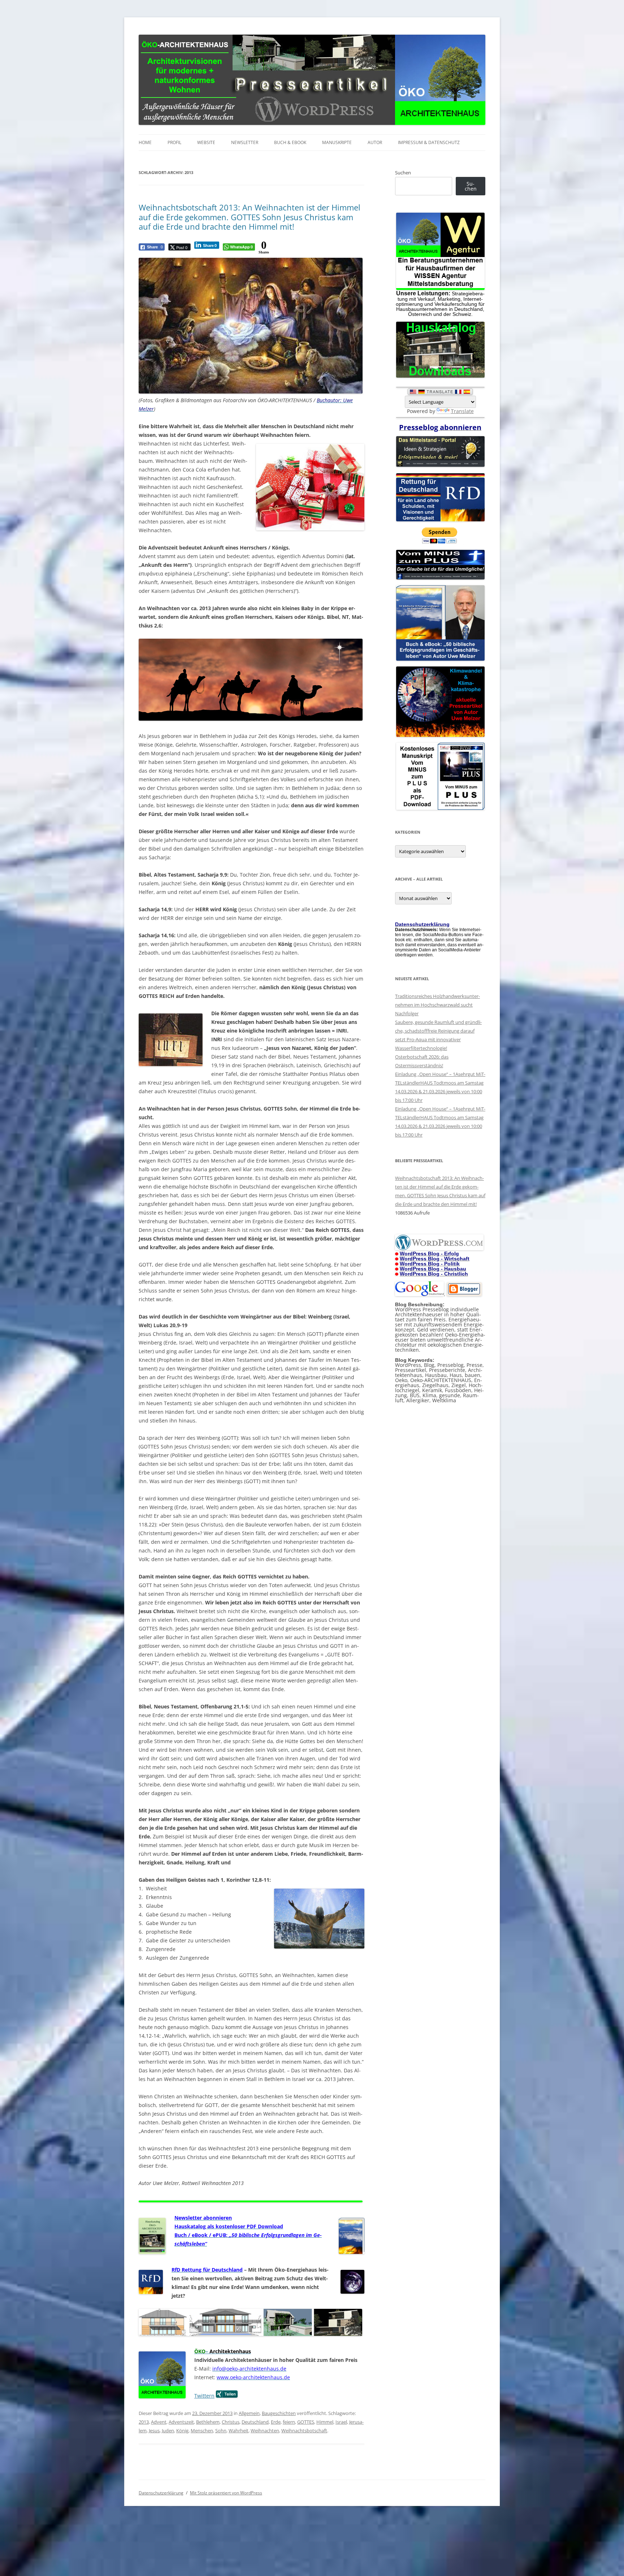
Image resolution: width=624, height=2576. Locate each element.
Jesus (154, 2431)
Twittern (204, 2396)
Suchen (403, 173)
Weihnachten (265, 2431)
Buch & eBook (290, 142)
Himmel (325, 2422)
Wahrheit (239, 2431)
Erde (276, 2422)
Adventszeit (181, 2422)
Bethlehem (208, 2422)
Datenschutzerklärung (161, 2493)
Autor (375, 142)
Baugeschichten (279, 2413)
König (182, 2431)
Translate (462, 411)
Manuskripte (337, 142)
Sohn (221, 2431)
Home (145, 142)
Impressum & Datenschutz (429, 142)
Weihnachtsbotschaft (304, 2431)
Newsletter (245, 142)
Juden (168, 2431)
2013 (144, 2422)
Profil (174, 142)
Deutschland (255, 2422)
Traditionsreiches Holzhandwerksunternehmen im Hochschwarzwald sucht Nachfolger (437, 1005)
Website (206, 142)
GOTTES (306, 2422)
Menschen (202, 2431)
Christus (231, 2422)
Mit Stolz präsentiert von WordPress (226, 2493)
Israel (341, 2422)
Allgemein (249, 2413)
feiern (289, 2422)
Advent (159, 2422)
